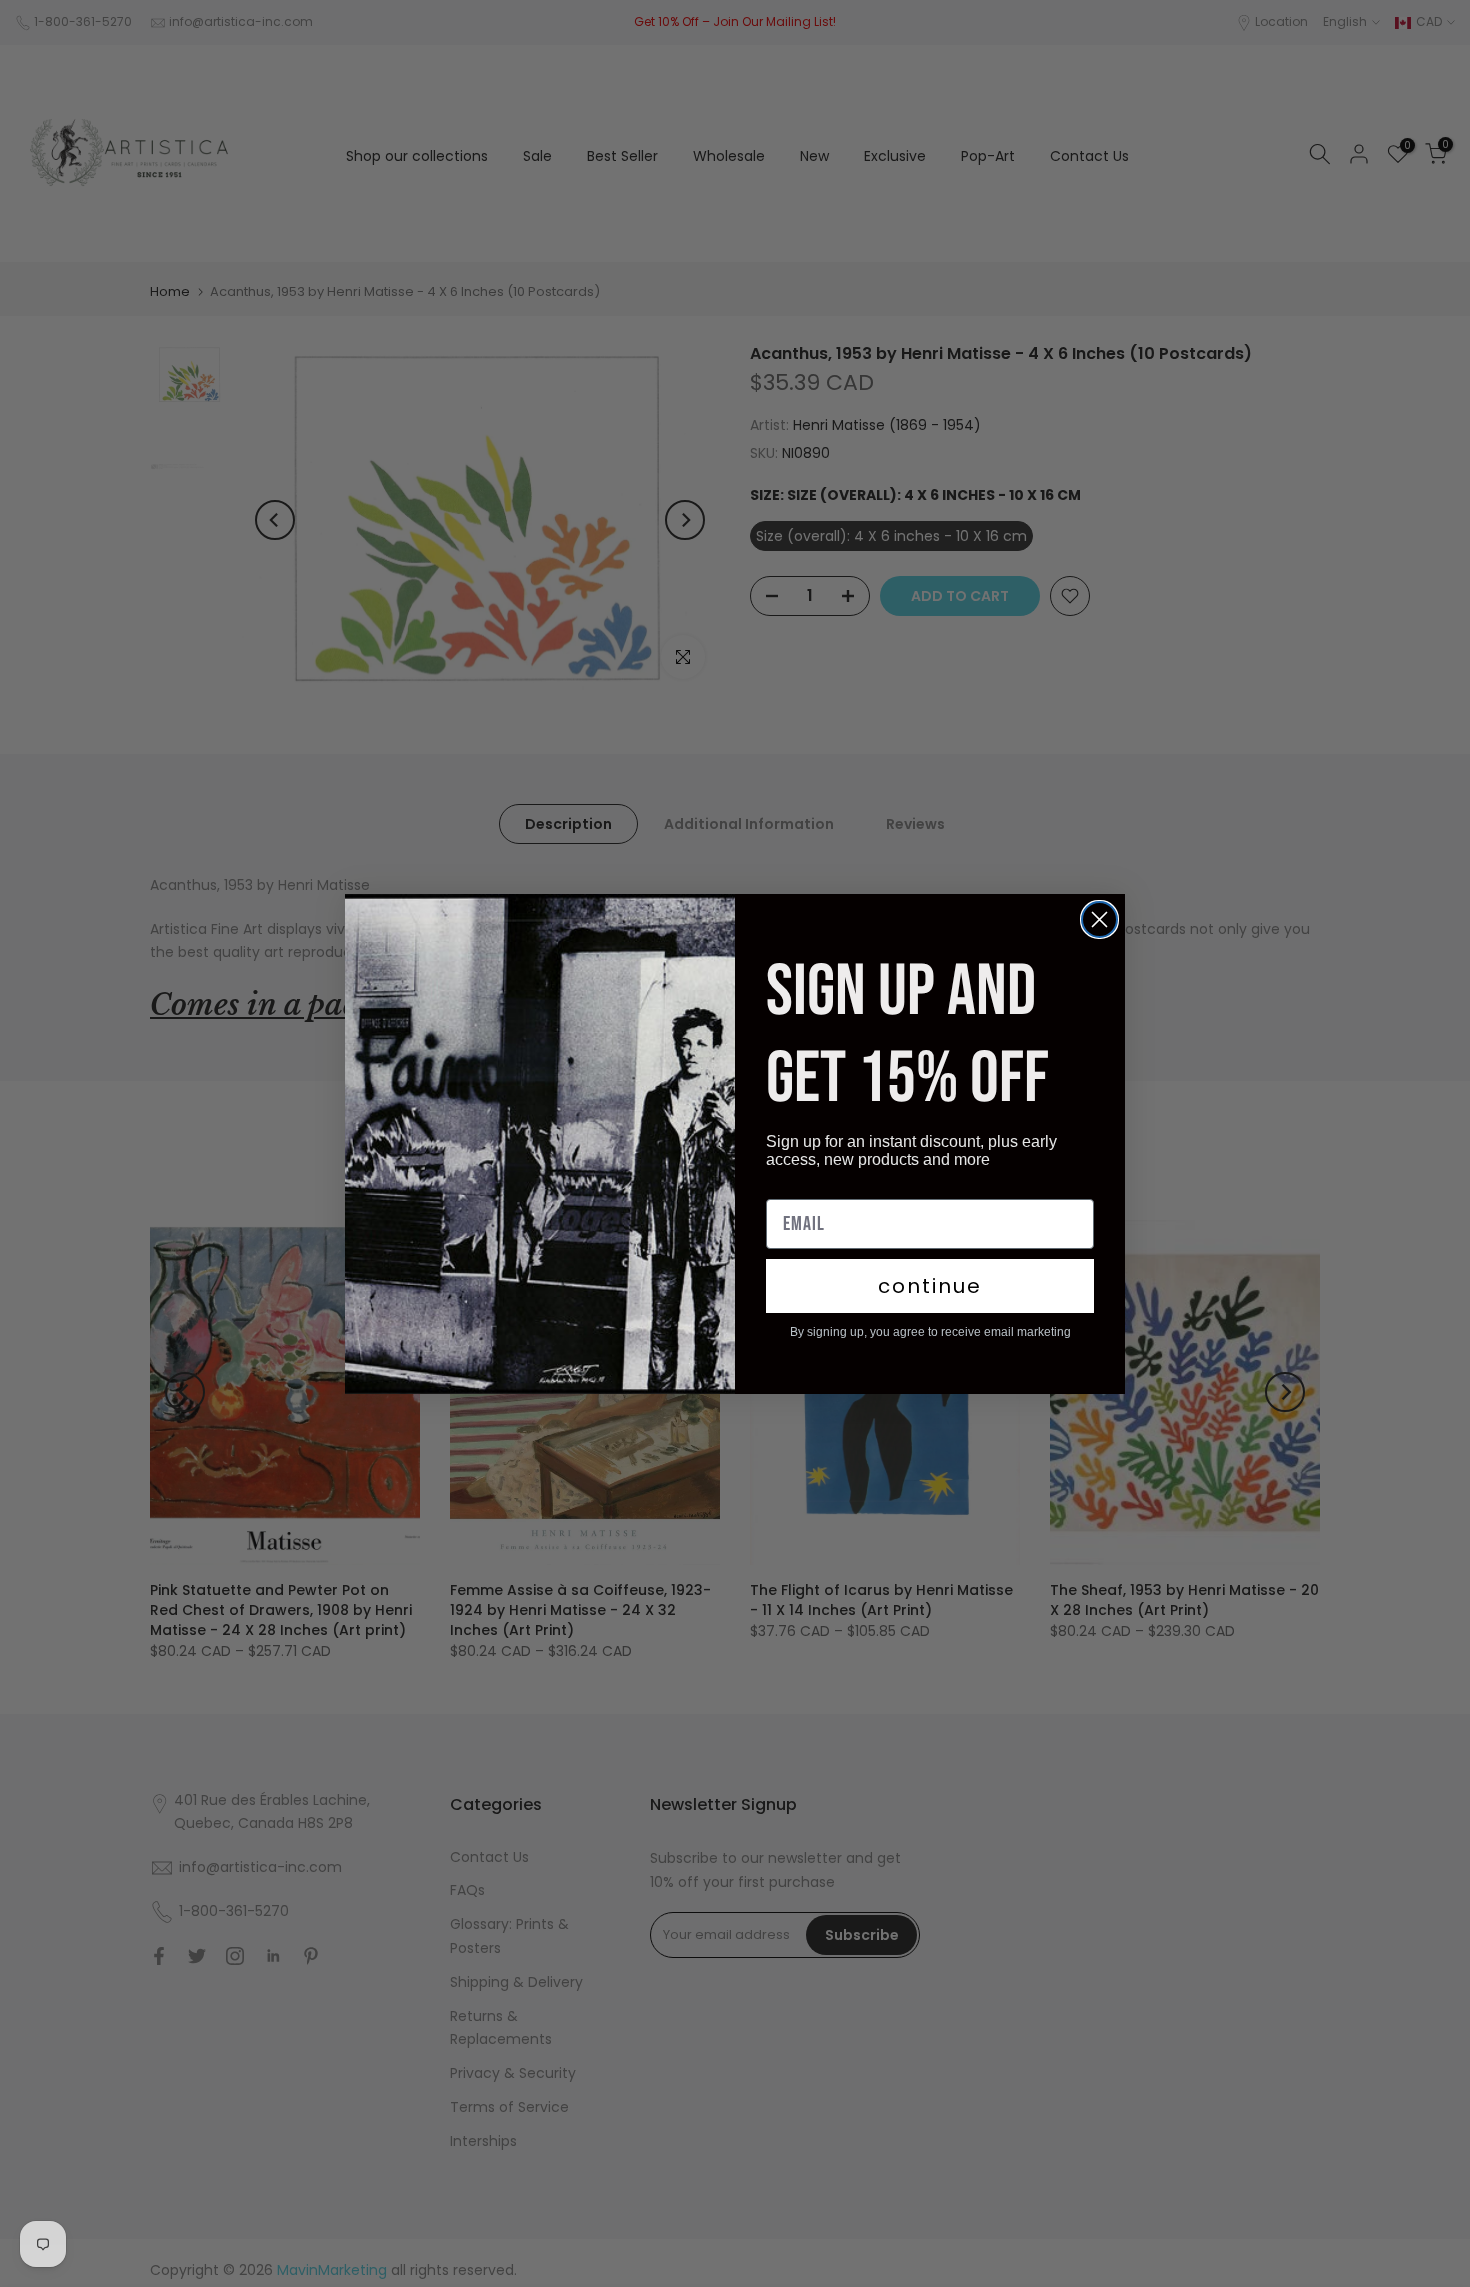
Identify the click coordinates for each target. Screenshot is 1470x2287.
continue (930, 1286)
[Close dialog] (1099, 919)
